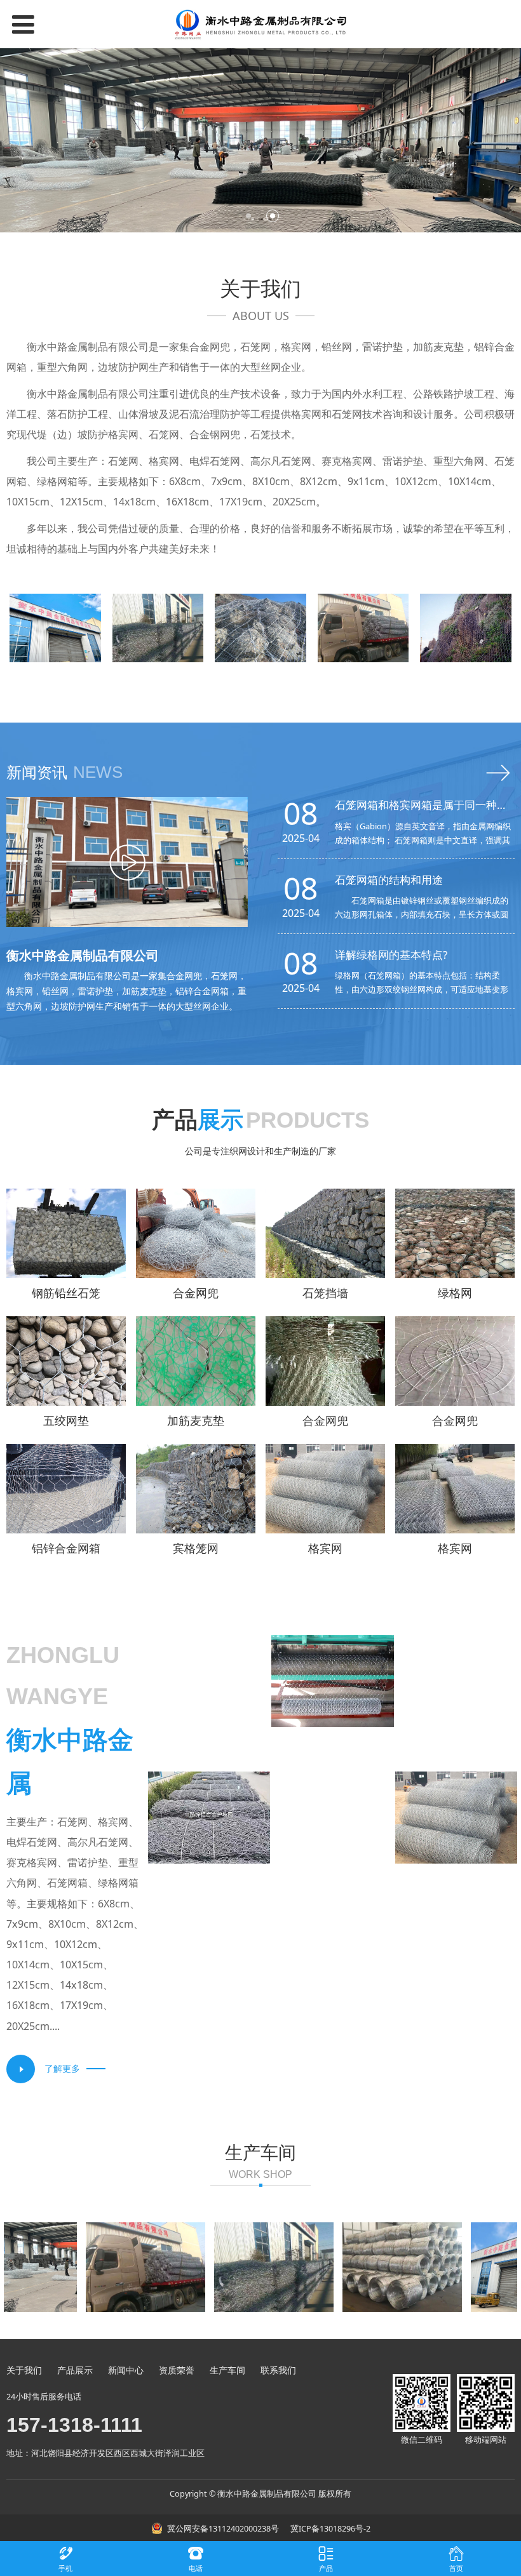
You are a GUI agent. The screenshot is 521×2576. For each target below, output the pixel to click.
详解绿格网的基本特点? (391, 955)
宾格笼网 (196, 1548)
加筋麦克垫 (196, 1420)
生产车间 (227, 2370)
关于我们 (24, 2370)
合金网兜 (196, 1293)
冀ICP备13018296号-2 (329, 2529)
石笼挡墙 (325, 1293)
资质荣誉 (177, 2370)
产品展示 (75, 2370)
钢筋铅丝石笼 (66, 1293)
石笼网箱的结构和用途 (389, 880)
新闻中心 (126, 2370)
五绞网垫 (66, 1420)
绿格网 (455, 1293)
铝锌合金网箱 (66, 1548)
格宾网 (325, 1548)
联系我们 (278, 2370)
